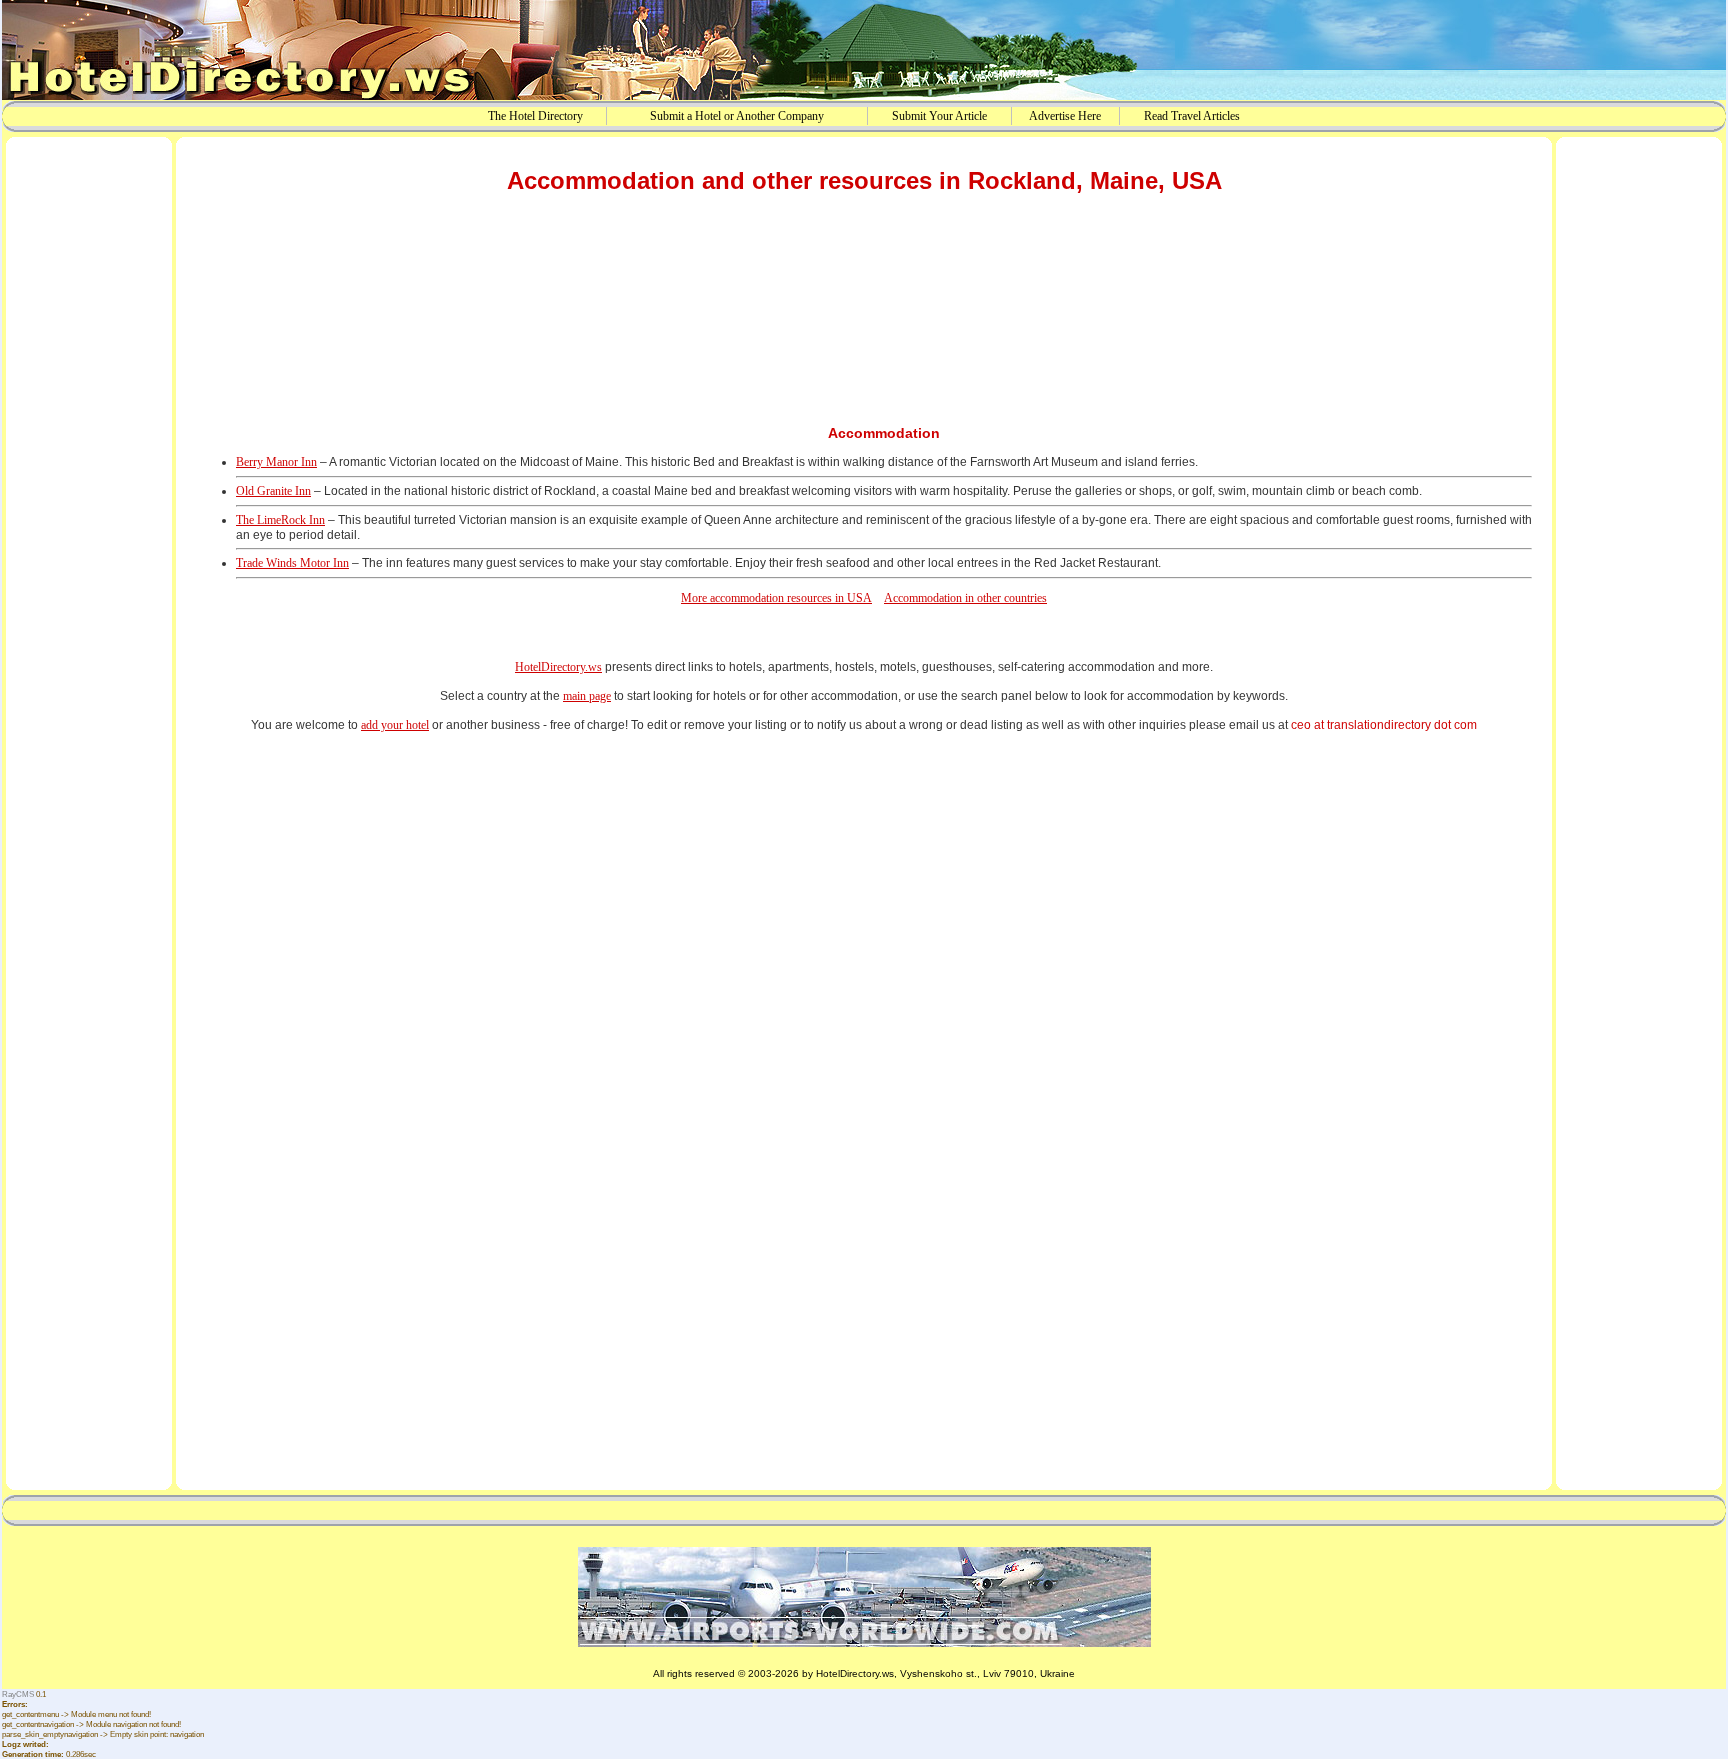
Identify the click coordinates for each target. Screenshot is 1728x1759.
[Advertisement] (89, 453)
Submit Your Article (939, 116)
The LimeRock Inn (280, 520)
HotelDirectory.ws (558, 667)
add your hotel (395, 725)
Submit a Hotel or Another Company (737, 116)
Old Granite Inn (273, 491)
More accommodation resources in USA (776, 598)
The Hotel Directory (535, 116)
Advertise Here (1065, 116)
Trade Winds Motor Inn (292, 563)
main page (587, 696)
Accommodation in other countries (965, 598)
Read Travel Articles (1192, 116)
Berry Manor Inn (276, 462)
